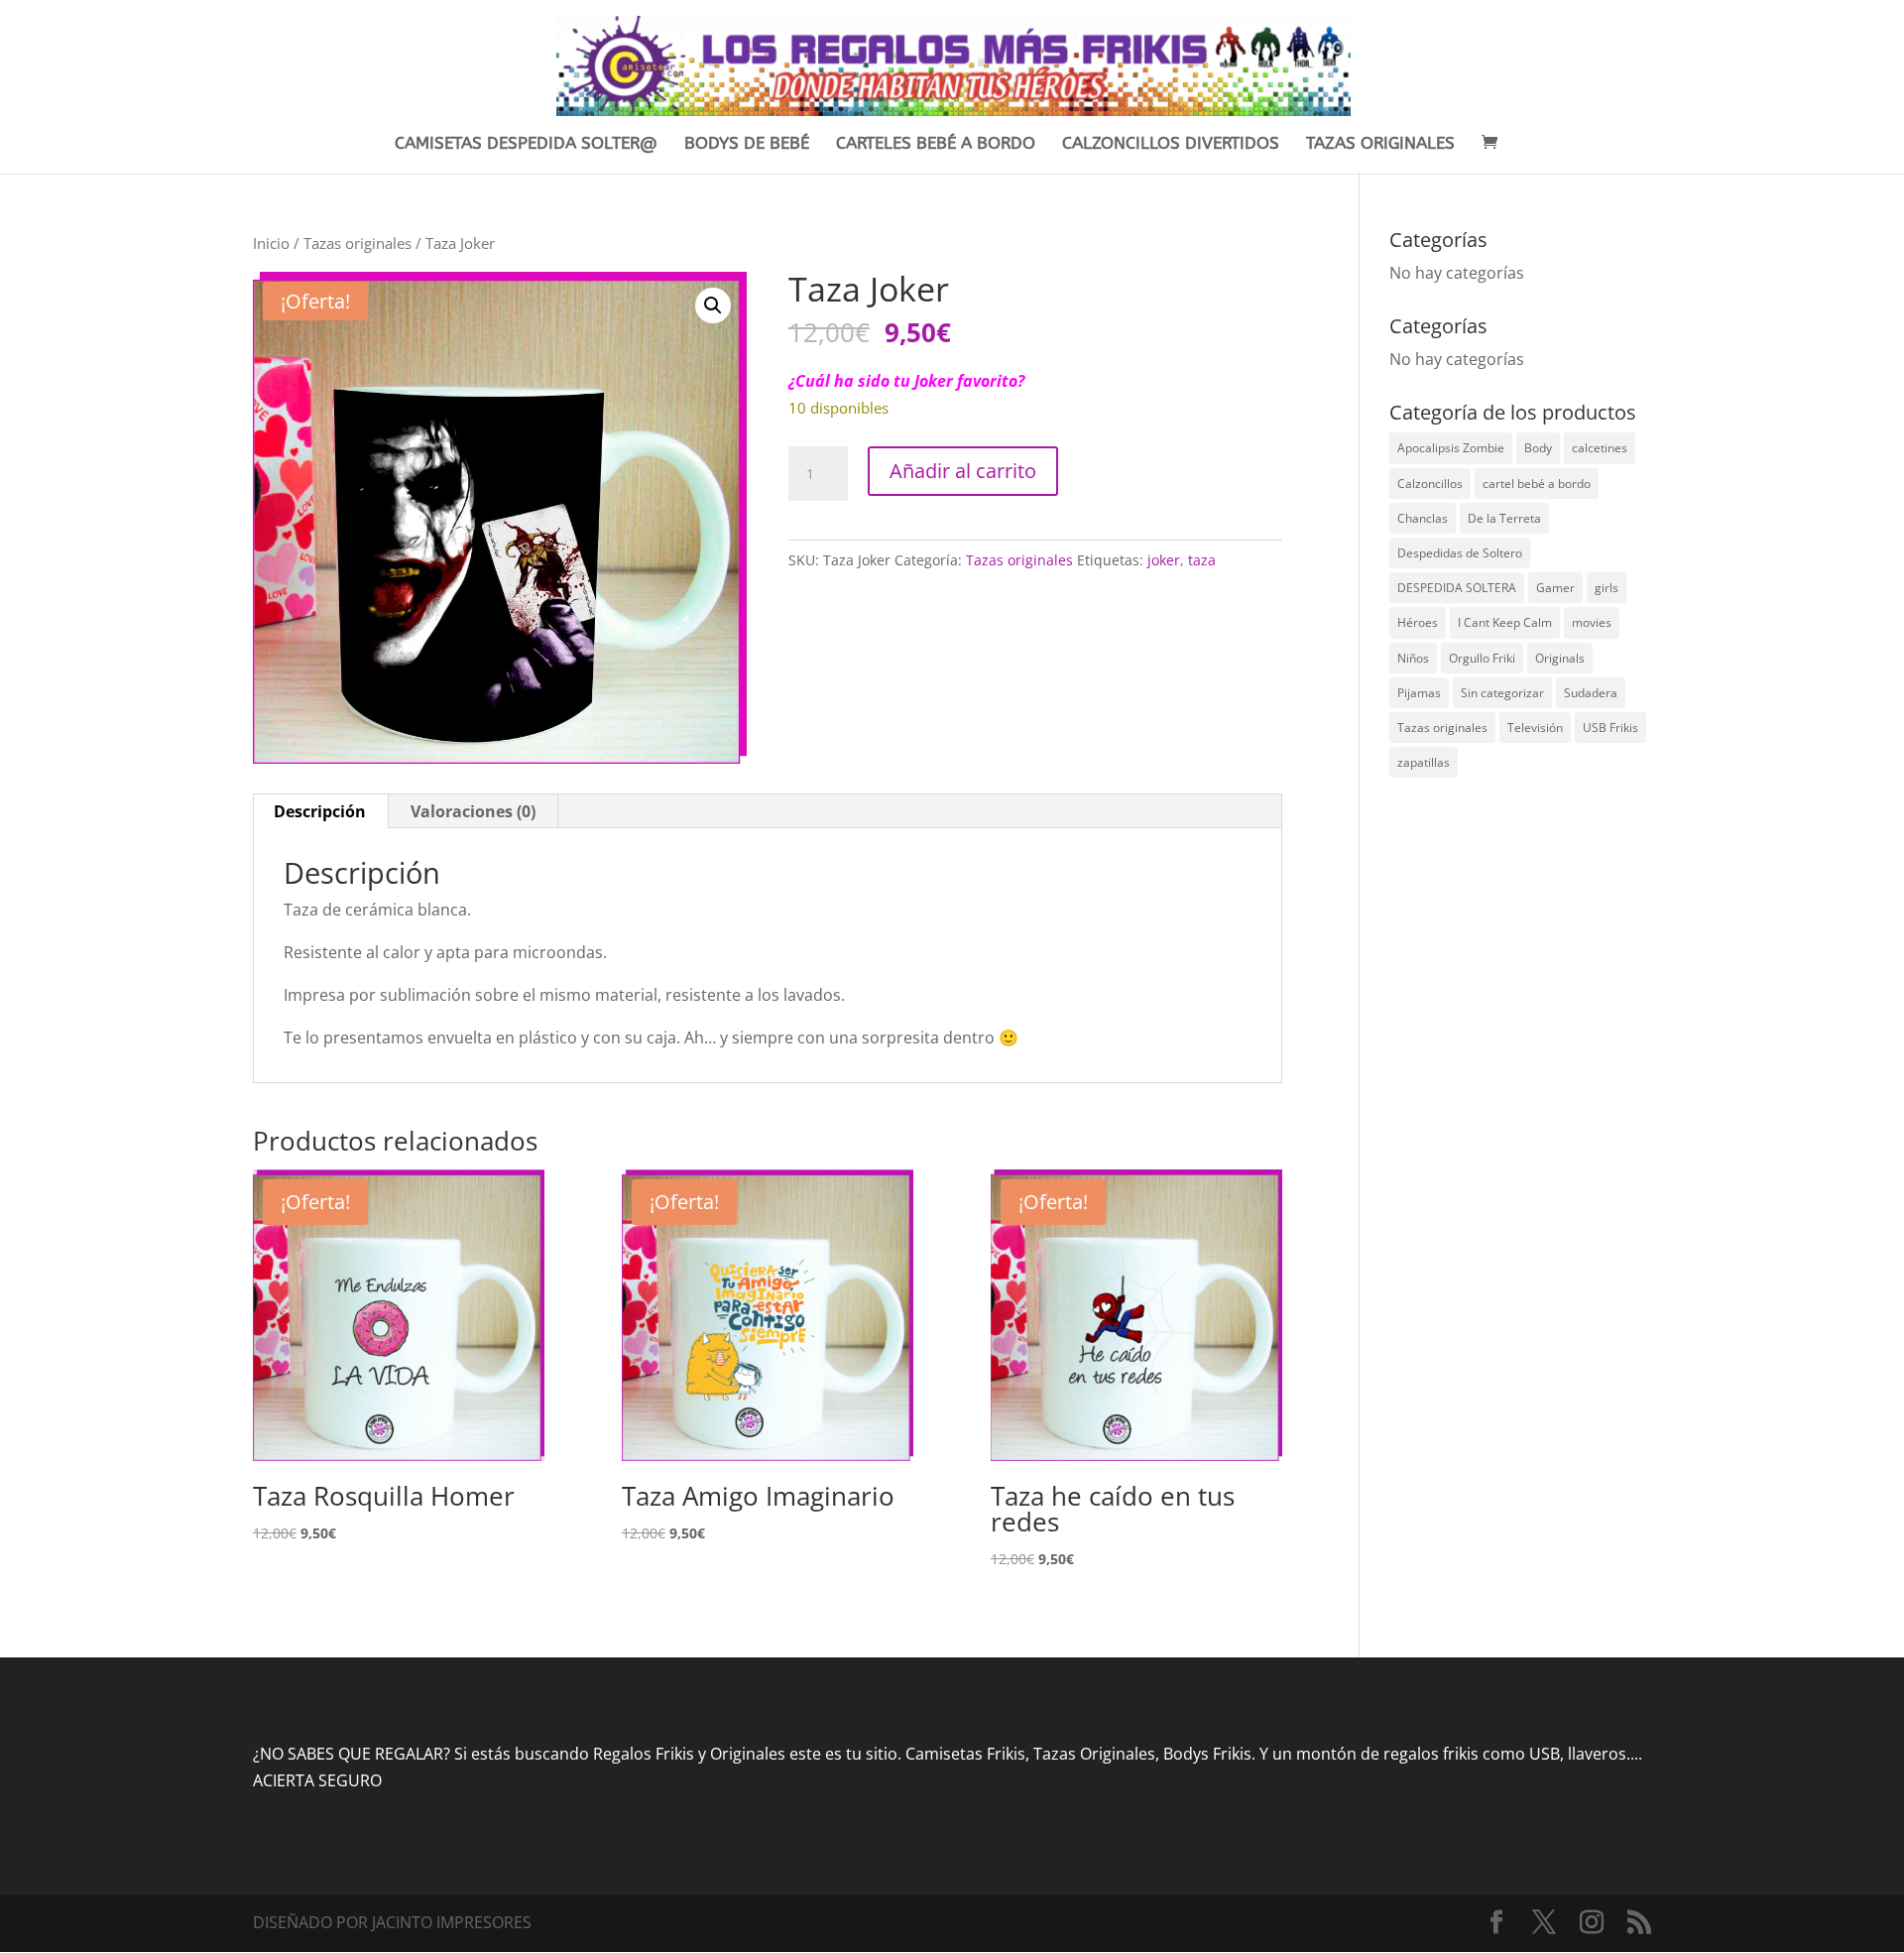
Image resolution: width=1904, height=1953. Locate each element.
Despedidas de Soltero (1460, 553)
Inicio (271, 243)
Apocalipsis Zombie (1451, 448)
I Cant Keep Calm (1505, 622)
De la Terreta (1504, 518)
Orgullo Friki (1482, 658)
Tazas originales (357, 243)
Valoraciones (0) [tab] (473, 811)
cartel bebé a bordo (1537, 484)
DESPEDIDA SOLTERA (1457, 588)
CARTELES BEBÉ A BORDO (936, 144)
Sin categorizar (1502, 693)
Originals (1560, 658)
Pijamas (1419, 693)
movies (1592, 622)
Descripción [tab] (320, 811)
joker (1164, 560)
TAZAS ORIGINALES (1380, 144)
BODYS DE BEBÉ (747, 144)
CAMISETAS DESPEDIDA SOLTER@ (526, 144)
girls (1606, 588)
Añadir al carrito (963, 471)
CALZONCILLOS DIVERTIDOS (1171, 144)
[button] (713, 305)
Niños (1413, 658)
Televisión (1535, 728)
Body (1538, 448)
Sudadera (1591, 693)
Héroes (1418, 622)
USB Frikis (1610, 728)
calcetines (1600, 448)
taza (1202, 560)
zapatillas (1424, 762)
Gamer (1555, 588)
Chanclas (1423, 518)
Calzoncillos (1430, 484)
